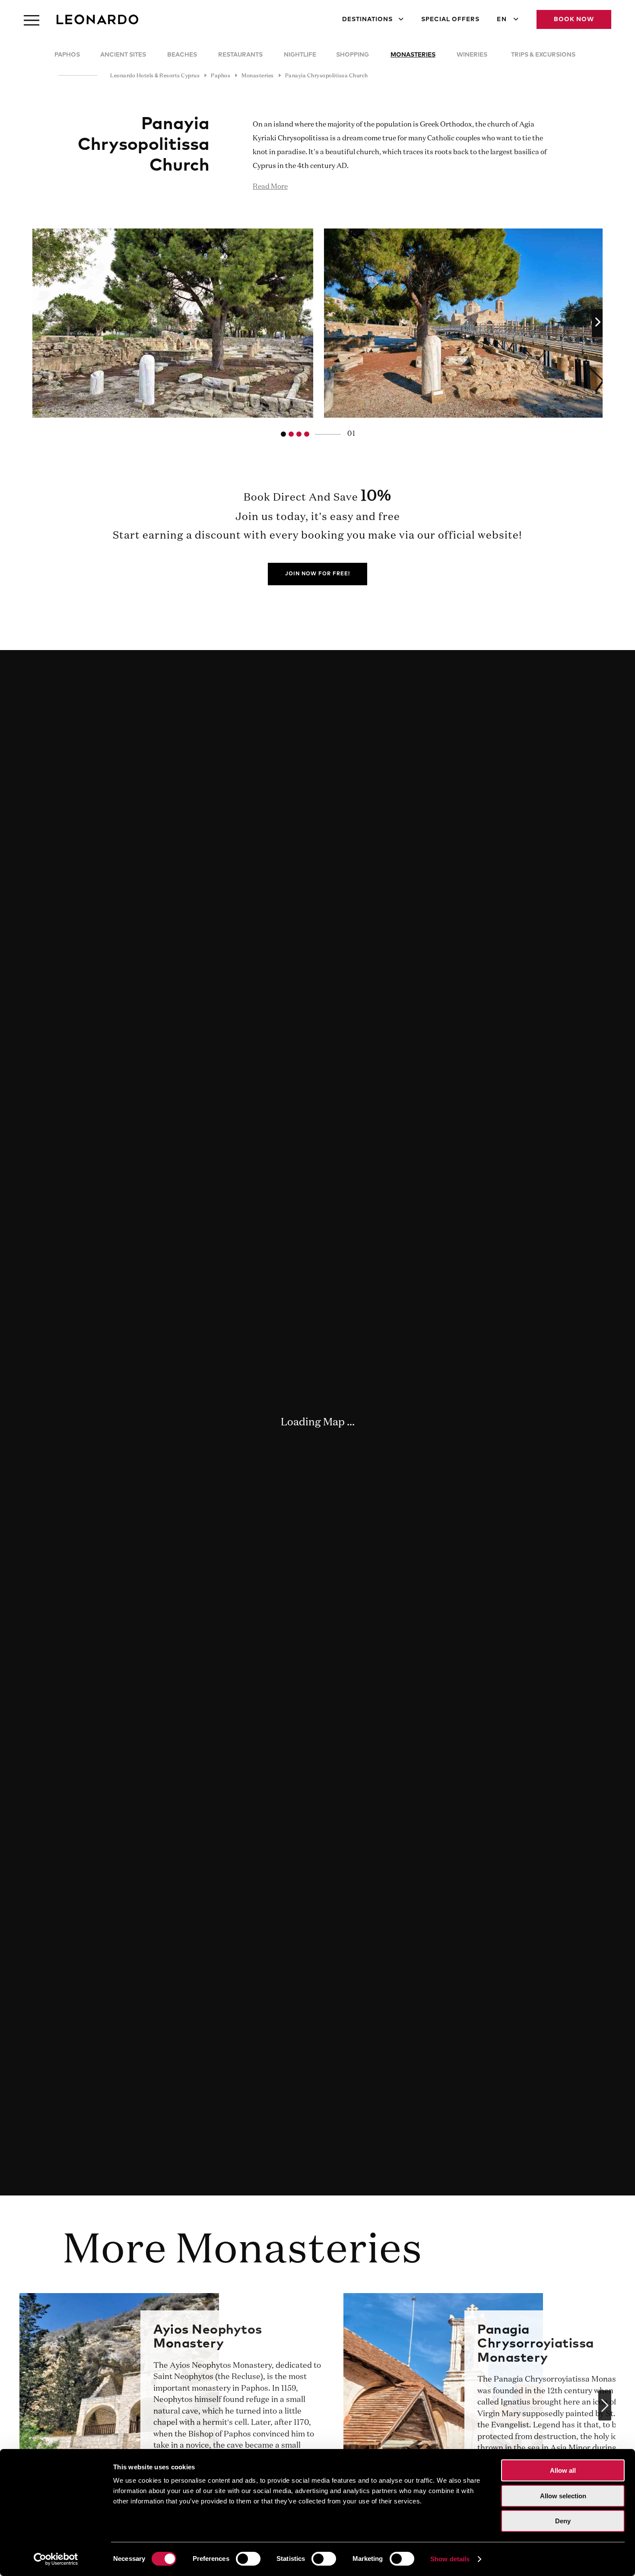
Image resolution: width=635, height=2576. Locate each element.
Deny (563, 2521)
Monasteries (413, 55)
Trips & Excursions (543, 55)
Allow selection (563, 2496)
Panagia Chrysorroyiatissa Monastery (536, 2344)
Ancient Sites (123, 55)
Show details (450, 2559)
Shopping (352, 55)
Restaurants (240, 55)
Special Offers (450, 19)
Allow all (563, 2470)
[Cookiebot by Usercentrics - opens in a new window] (56, 2559)
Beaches (182, 55)
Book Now (574, 19)
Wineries (472, 55)
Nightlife (300, 55)
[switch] (248, 2559)
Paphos (67, 55)
